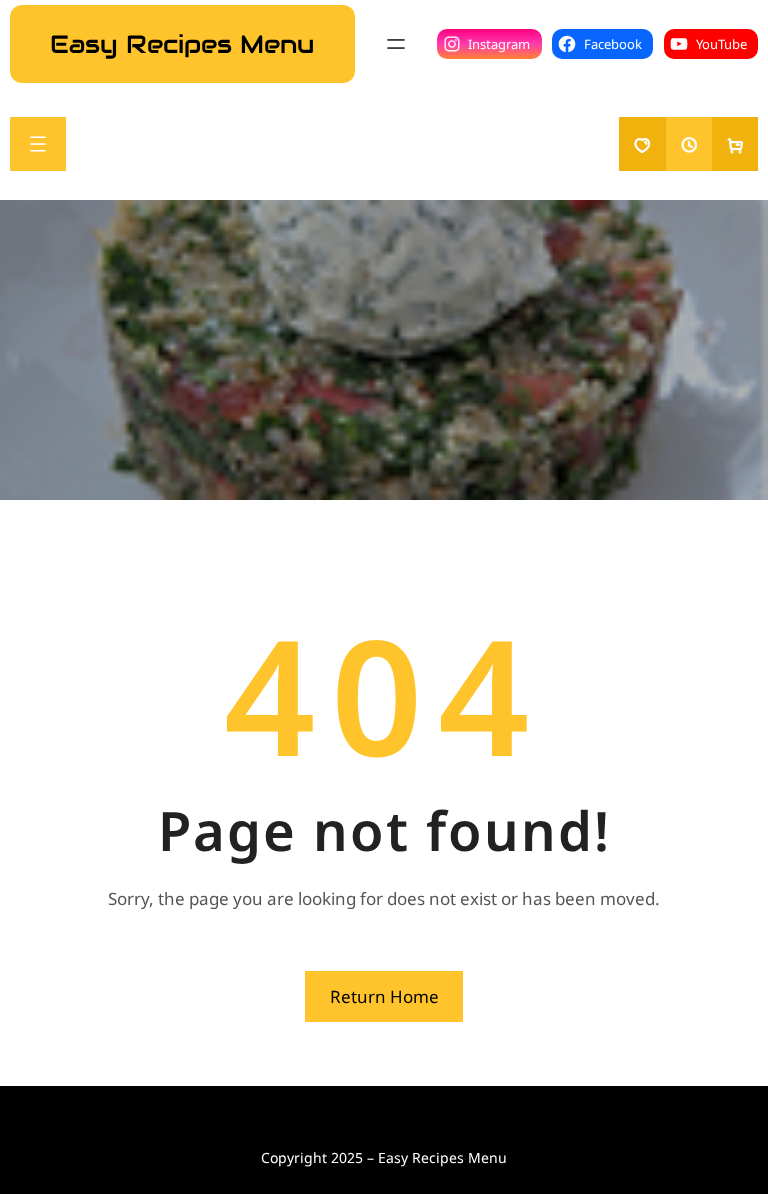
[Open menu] (396, 44)
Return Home (384, 996)
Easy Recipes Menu (182, 44)
